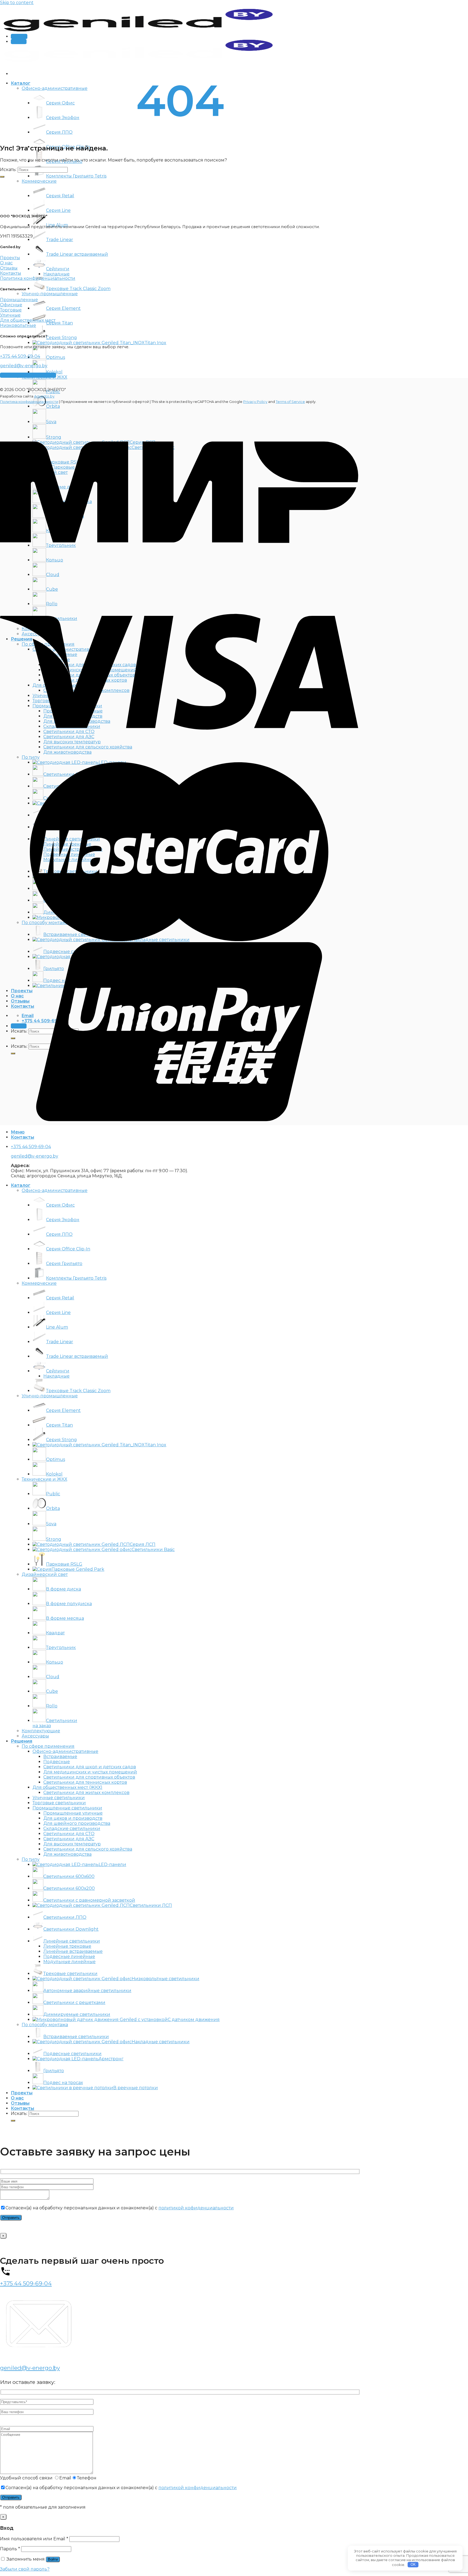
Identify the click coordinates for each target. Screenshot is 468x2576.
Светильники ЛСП (151, 1905)
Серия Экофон (63, 118)
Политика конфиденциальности (29, 402)
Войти (53, 2559)
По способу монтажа (45, 2025)
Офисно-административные (55, 88)
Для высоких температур (72, 1844)
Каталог (21, 83)
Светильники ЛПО (65, 1917)
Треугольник (61, 1647)
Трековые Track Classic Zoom (78, 289)
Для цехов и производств (73, 1818)
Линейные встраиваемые (73, 1951)
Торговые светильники (59, 1803)
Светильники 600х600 (69, 1876)
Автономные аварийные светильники (87, 1991)
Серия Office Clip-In (68, 1249)
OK (413, 2564)
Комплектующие (41, 1731)
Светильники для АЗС (69, 1839)
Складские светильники (72, 1828)
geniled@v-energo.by (24, 366)
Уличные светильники (59, 1798)
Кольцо (55, 1662)
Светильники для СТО (69, 1834)
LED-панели (112, 1864)
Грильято (54, 2071)
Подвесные (57, 1762)
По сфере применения (48, 1746)
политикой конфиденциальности (198, 2488)
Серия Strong (61, 338)
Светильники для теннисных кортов (85, 1782)
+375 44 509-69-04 (20, 356)
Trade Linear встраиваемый (77, 254)
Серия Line (58, 210)
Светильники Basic (153, 1550)
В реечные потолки (136, 2088)
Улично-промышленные (50, 294)
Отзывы (20, 2103)
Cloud (53, 1677)
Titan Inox (155, 343)
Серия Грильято (64, 1264)
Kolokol (54, 372)
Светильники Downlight (71, 1929)
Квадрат (55, 1633)
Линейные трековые (67, 1946)
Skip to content (17, 3)
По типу (31, 1859)
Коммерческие (39, 181)
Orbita (53, 1508)
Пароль (10, 2549)
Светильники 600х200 (69, 1888)
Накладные (56, 274)
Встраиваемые (60, 1757)
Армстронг (111, 2059)
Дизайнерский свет (45, 1574)
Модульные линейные (69, 1962)
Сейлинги (58, 269)
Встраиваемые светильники (76, 2037)
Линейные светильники (72, 1941)
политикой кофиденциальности (196, 2208)
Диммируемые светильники (77, 2014)
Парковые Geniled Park (78, 1569)
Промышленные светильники (67, 1808)
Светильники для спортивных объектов (89, 1777)
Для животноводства (67, 1854)
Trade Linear (60, 240)
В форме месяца (65, 1618)
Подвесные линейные (69, 1956)
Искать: (8, 170)
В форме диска (64, 1589)
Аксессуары (35, 1736)
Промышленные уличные (73, 1813)
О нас (17, 2098)
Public (53, 1494)
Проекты (22, 2093)
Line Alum (57, 1327)
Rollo (52, 1706)
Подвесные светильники (72, 2054)
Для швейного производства (77, 1823)
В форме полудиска (69, 1604)
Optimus (56, 357)
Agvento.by (44, 396)
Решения (22, 1741)
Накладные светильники (161, 2042)
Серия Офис (60, 103)
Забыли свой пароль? (25, 2569)
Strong (54, 1539)
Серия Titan (59, 323)
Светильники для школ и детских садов (90, 1767)
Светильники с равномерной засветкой (89, 1900)
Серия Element (63, 308)
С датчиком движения (194, 2020)
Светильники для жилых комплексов (86, 1793)
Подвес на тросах (63, 2083)
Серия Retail (60, 196)
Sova (51, 1524)
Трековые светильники (70, 1974)
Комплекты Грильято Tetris (76, 176)
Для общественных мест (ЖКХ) (67, 1787)
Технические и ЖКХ (44, 1479)
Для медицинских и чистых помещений (90, 1772)
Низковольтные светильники (165, 1979)
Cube (52, 1691)
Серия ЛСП (143, 1544)
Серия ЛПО (59, 132)
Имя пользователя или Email (34, 2539)
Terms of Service (290, 402)
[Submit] (2, 177)
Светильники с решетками (74, 2002)
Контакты (22, 2108)
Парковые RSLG (64, 1564)
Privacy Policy (255, 402)
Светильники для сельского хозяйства (88, 1849)
